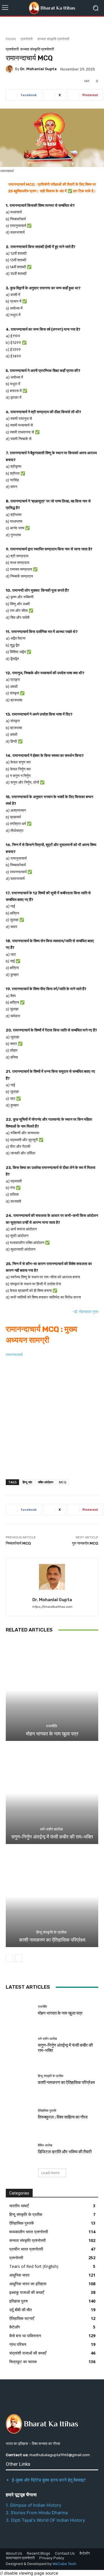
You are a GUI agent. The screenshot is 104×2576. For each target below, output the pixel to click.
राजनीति (51, 1726)
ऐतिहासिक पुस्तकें (47, 2111)
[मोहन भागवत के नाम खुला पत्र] (52, 1690)
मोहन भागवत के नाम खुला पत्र (52, 1734)
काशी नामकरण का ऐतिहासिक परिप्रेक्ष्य (52, 1940)
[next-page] (19, 1958)
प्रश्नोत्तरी (27, 39)
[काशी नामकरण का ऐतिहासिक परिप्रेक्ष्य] (52, 1896)
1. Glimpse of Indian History (34, 2505)
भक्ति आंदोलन (45, 1482)
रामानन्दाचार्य (14, 1355)
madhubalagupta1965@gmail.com (60, 2455)
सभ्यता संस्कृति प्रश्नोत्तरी (53, 39)
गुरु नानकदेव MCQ (85, 1543)
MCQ (63, 1482)
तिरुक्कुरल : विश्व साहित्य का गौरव (63, 2117)
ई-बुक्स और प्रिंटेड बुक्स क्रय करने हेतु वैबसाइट (49, 2480)
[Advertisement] (52, 1420)
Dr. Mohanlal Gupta (38, 69)
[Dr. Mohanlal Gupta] (10, 69)
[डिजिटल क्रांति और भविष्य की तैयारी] (20, 2149)
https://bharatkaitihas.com (52, 1607)
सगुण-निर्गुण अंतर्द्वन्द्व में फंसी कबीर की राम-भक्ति (52, 1837)
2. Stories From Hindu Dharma (37, 2513)
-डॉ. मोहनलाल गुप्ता (85, 1312)
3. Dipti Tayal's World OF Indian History (45, 2520)
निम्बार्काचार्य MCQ (18, 1543)
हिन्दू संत (27, 1482)
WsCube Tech (64, 2564)
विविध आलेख (45, 2145)
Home (11, 39)
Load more (50, 2173)
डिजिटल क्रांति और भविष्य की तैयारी (65, 2152)
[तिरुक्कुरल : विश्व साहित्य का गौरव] (20, 2114)
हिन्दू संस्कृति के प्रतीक (51, 1932)
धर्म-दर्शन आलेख (51, 1829)
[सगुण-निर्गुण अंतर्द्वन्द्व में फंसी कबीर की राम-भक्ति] (52, 1793)
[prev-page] (9, 1958)
